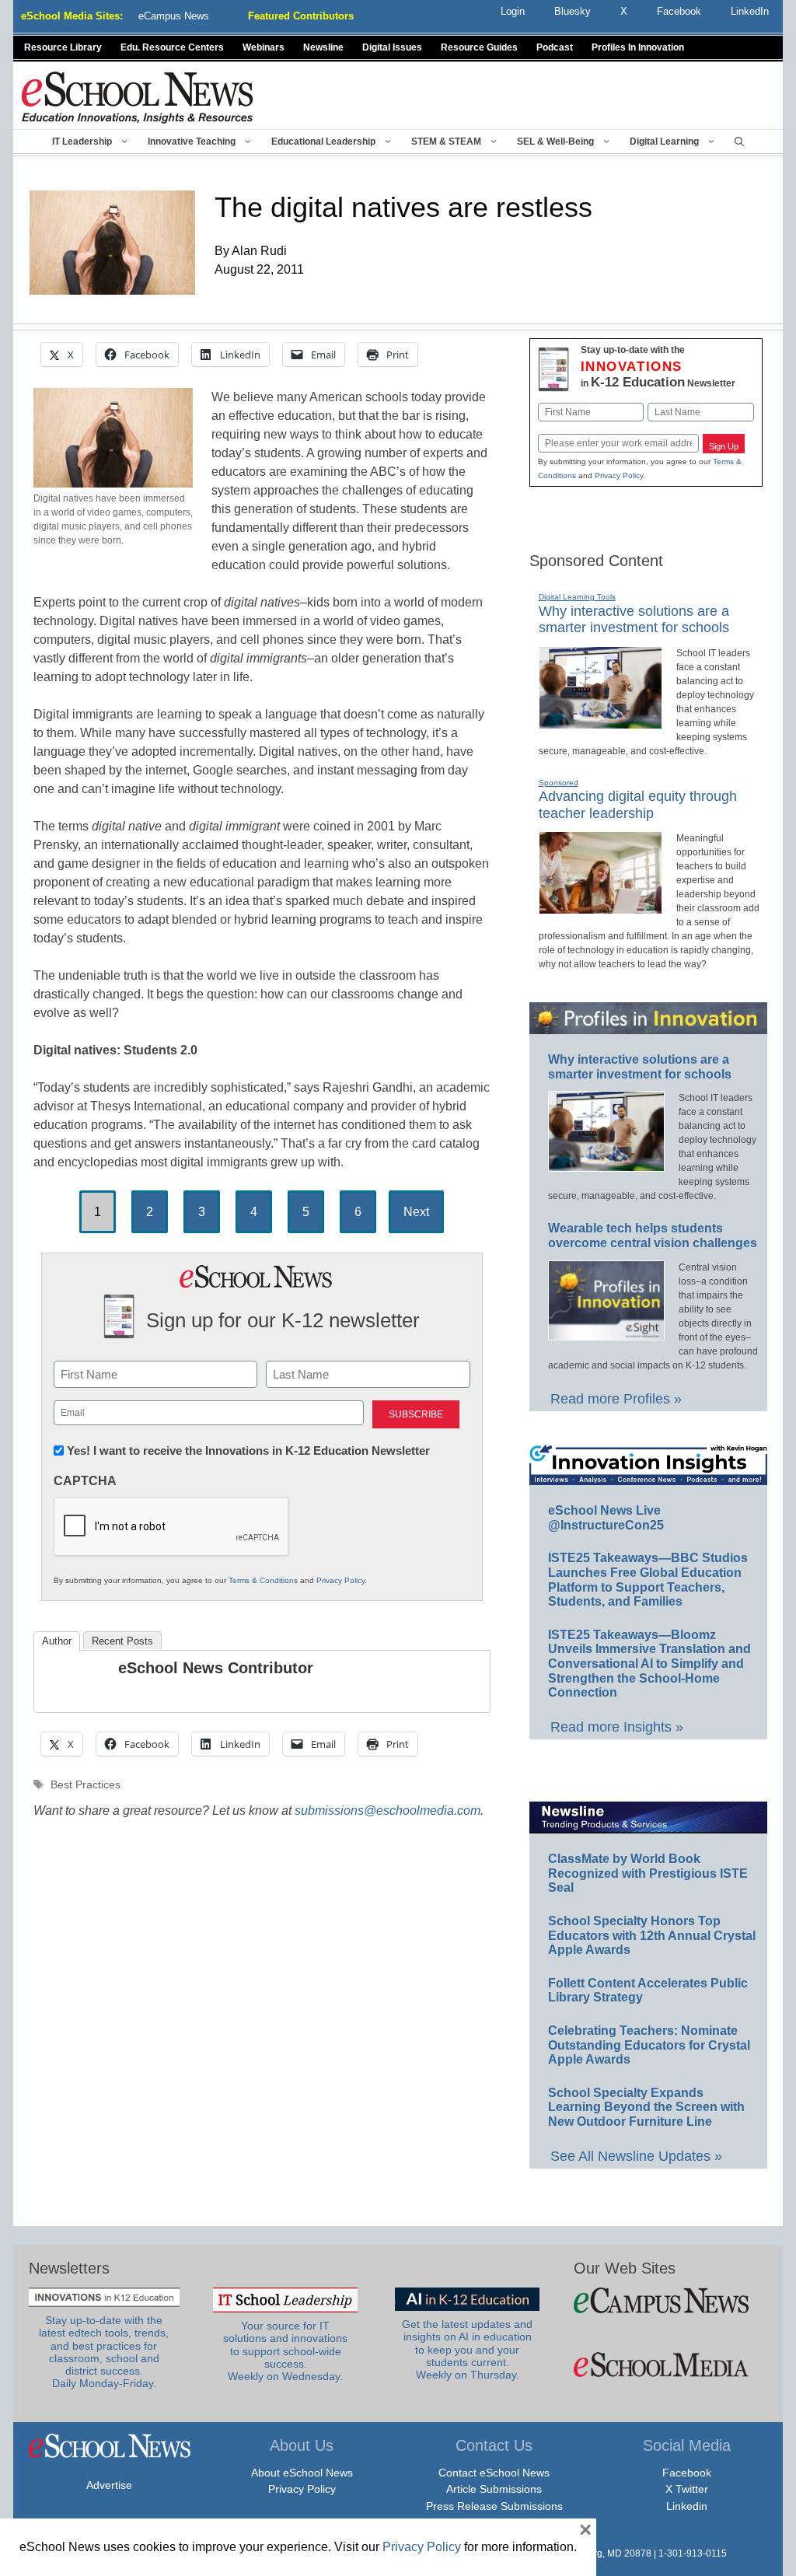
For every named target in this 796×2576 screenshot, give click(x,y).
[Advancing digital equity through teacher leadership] (600, 907)
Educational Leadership (323, 142)
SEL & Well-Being (555, 142)
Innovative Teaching (192, 142)
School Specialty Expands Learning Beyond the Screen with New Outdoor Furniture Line (646, 2107)
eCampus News (174, 16)
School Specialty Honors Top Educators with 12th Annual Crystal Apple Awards (652, 1935)
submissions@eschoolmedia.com (388, 1811)
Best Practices (86, 1785)
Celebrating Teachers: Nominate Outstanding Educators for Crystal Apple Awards (649, 2045)
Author (57, 1641)
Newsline (323, 47)
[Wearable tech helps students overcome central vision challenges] (606, 1333)
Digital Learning (664, 142)
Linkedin (687, 2506)
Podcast (555, 47)
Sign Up (724, 446)
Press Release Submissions (494, 2506)
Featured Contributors (301, 16)
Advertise (109, 2485)
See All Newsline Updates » (636, 2156)
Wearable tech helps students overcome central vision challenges (653, 1236)
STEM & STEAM (446, 142)
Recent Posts (122, 1641)
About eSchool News (302, 2473)
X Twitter (687, 2489)
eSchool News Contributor (216, 1668)
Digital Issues (392, 47)
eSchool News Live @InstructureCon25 (606, 1518)
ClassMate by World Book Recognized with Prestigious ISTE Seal (648, 1873)
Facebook (687, 2473)
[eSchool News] (138, 97)
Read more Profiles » (616, 1399)
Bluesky (573, 11)
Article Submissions (494, 2489)
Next (416, 1212)
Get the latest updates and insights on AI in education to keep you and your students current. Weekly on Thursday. (467, 2350)
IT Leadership (82, 142)
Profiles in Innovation (638, 47)
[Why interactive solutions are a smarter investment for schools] (600, 722)
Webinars (264, 47)
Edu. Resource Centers (172, 47)
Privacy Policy (340, 1580)
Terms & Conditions (263, 1580)
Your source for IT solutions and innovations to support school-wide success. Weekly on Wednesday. (285, 2351)
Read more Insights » (617, 1727)
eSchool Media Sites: (72, 16)
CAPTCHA (85, 1481)
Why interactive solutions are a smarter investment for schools (634, 620)
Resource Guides (479, 47)
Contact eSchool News (494, 2473)
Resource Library (63, 47)
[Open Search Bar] (739, 142)
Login (513, 11)
